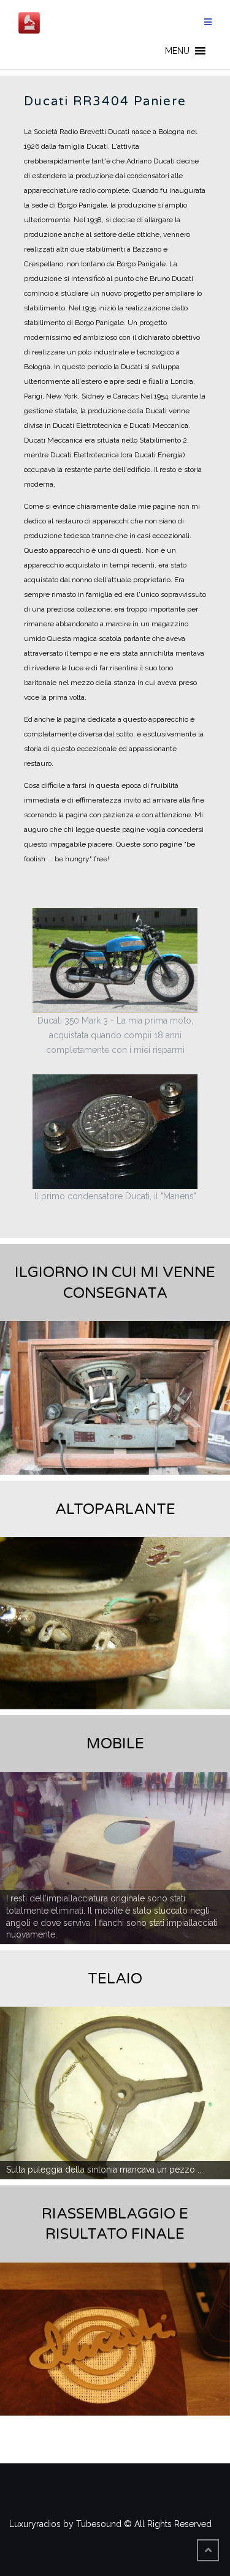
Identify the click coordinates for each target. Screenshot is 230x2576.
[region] (115, 1398)
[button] (177, 51)
